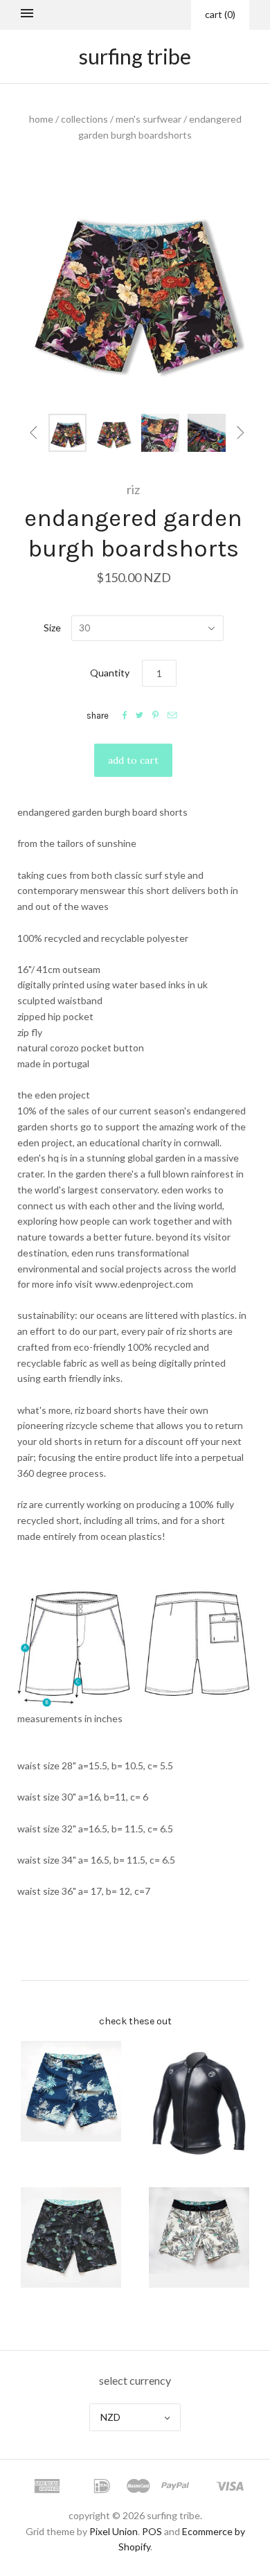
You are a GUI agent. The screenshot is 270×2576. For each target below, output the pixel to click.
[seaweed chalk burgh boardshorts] (199, 2237)
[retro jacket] (199, 2105)
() (220, 14)
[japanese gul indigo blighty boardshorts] (71, 2091)
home (41, 119)
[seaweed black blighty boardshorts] (71, 2237)
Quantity (110, 673)
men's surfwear (148, 119)
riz (133, 489)
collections (84, 119)
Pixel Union (114, 2531)
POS (152, 2531)
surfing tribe (135, 56)
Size (52, 628)
